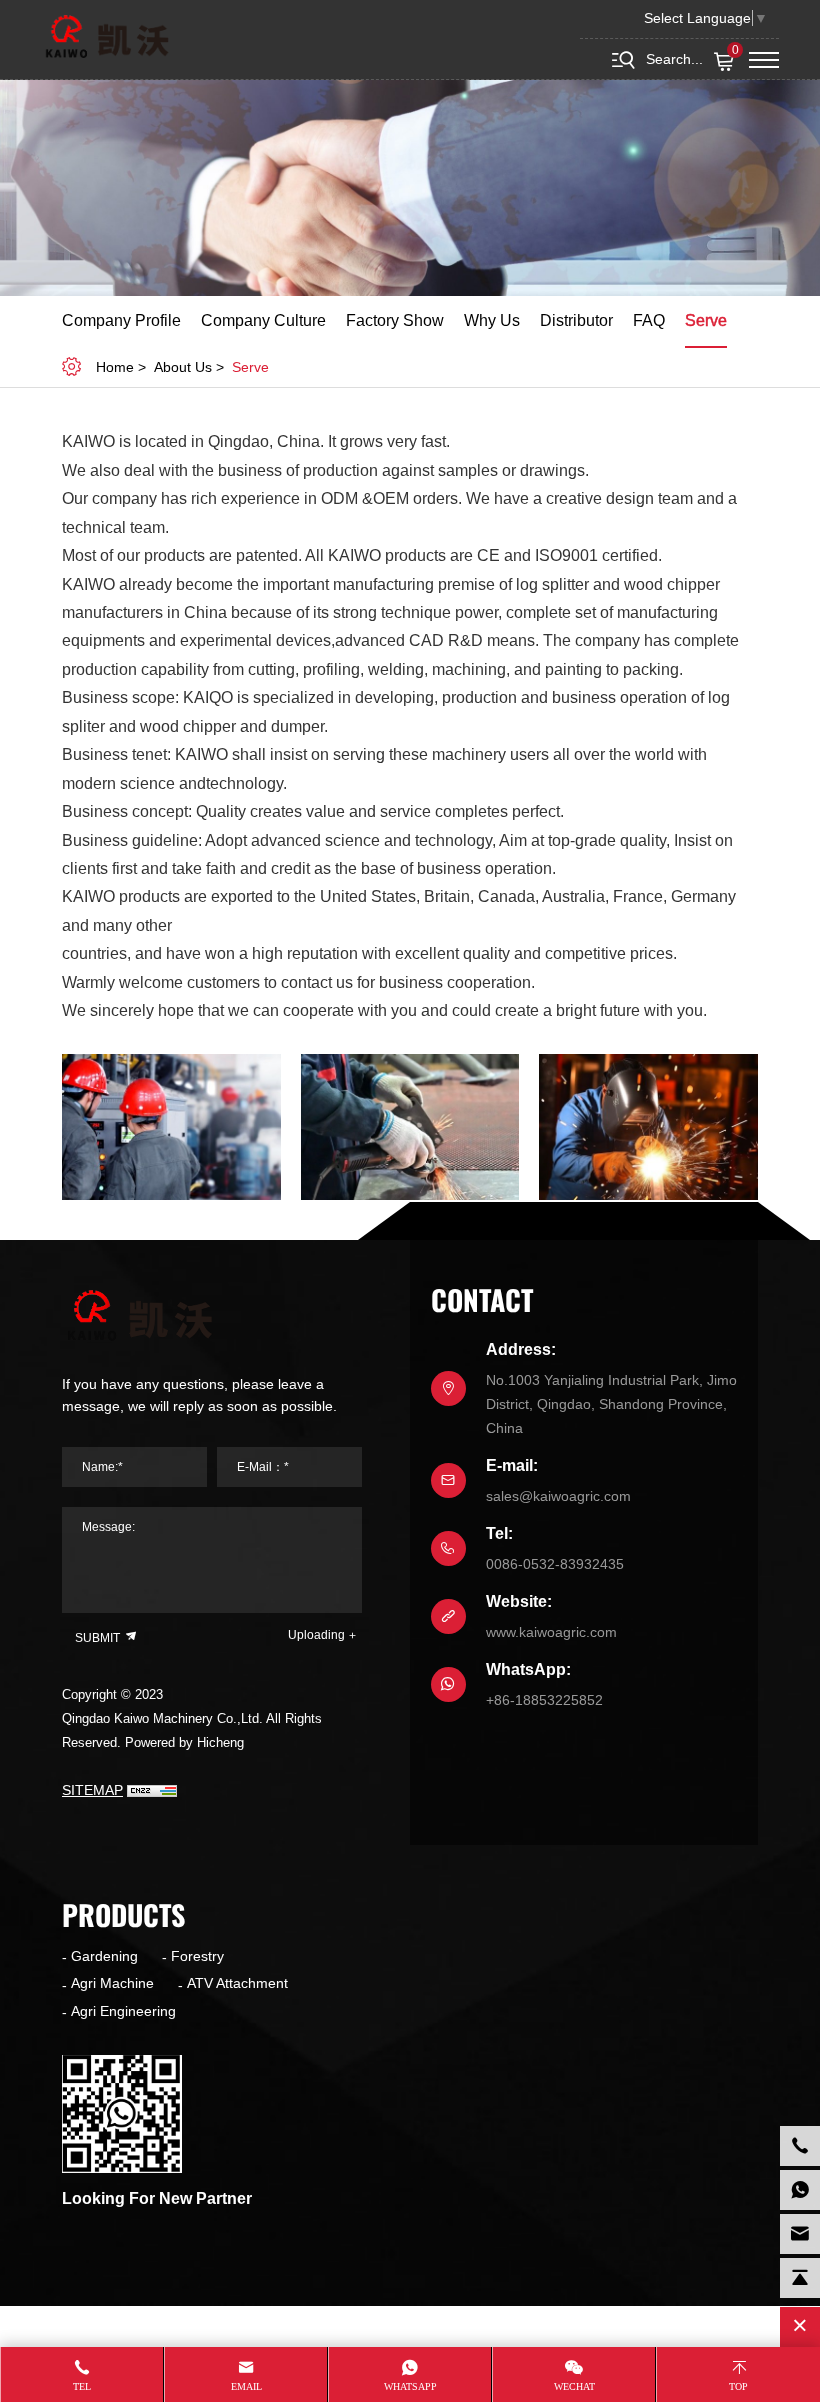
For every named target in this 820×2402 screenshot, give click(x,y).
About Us (183, 367)
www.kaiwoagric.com (551, 1632)
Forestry (197, 1956)
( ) (735, 51)
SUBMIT (99, 1638)
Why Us (492, 320)
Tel (82, 2386)
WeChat (574, 2386)
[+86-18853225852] (800, 2190)
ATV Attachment (237, 1983)
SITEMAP (92, 1790)
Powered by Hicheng (184, 1742)
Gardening (104, 1956)
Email (246, 2386)
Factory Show (395, 320)
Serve (706, 320)
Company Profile (121, 320)
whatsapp (410, 2386)
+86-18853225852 (544, 1700)
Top (738, 2386)
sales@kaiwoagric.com (558, 1496)
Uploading (316, 1635)
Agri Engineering (123, 2011)
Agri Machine (112, 1983)
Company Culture (263, 320)
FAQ (649, 320)
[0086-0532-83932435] (800, 2146)
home (115, 367)
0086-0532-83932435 (555, 1564)
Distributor (576, 320)
